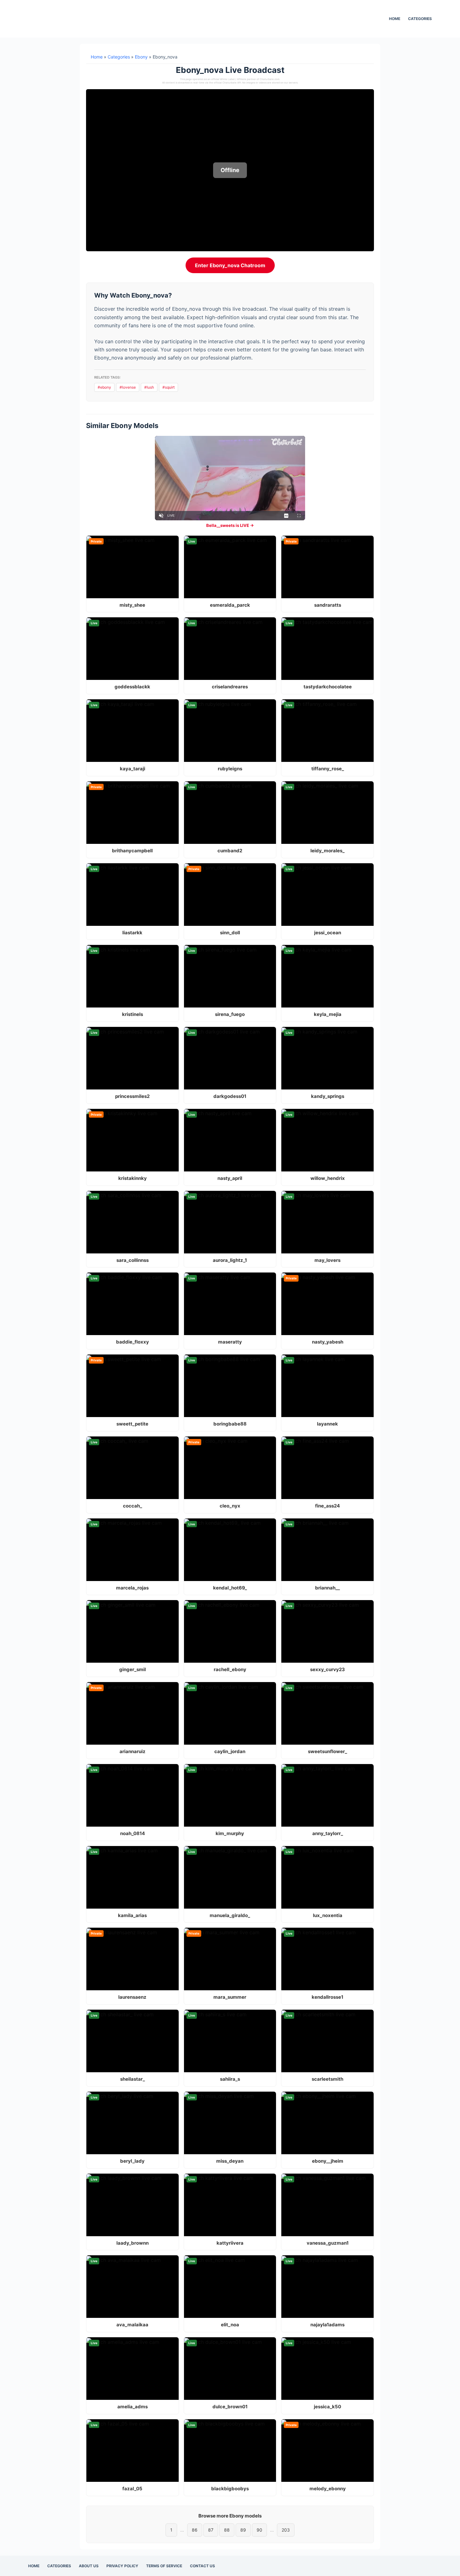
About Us (89, 2566)
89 (243, 2530)
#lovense (128, 387)
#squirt (169, 387)
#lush (149, 387)
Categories (420, 19)
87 (211, 2530)
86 (195, 2530)
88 (227, 2530)
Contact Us (202, 2566)
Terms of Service (164, 2566)
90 (259, 2530)
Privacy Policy (122, 2566)
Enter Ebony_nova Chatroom (230, 265)
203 (286, 2530)
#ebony (104, 387)
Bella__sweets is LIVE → (230, 525)
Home (395, 19)
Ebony (141, 57)
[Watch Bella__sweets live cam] (230, 478)
